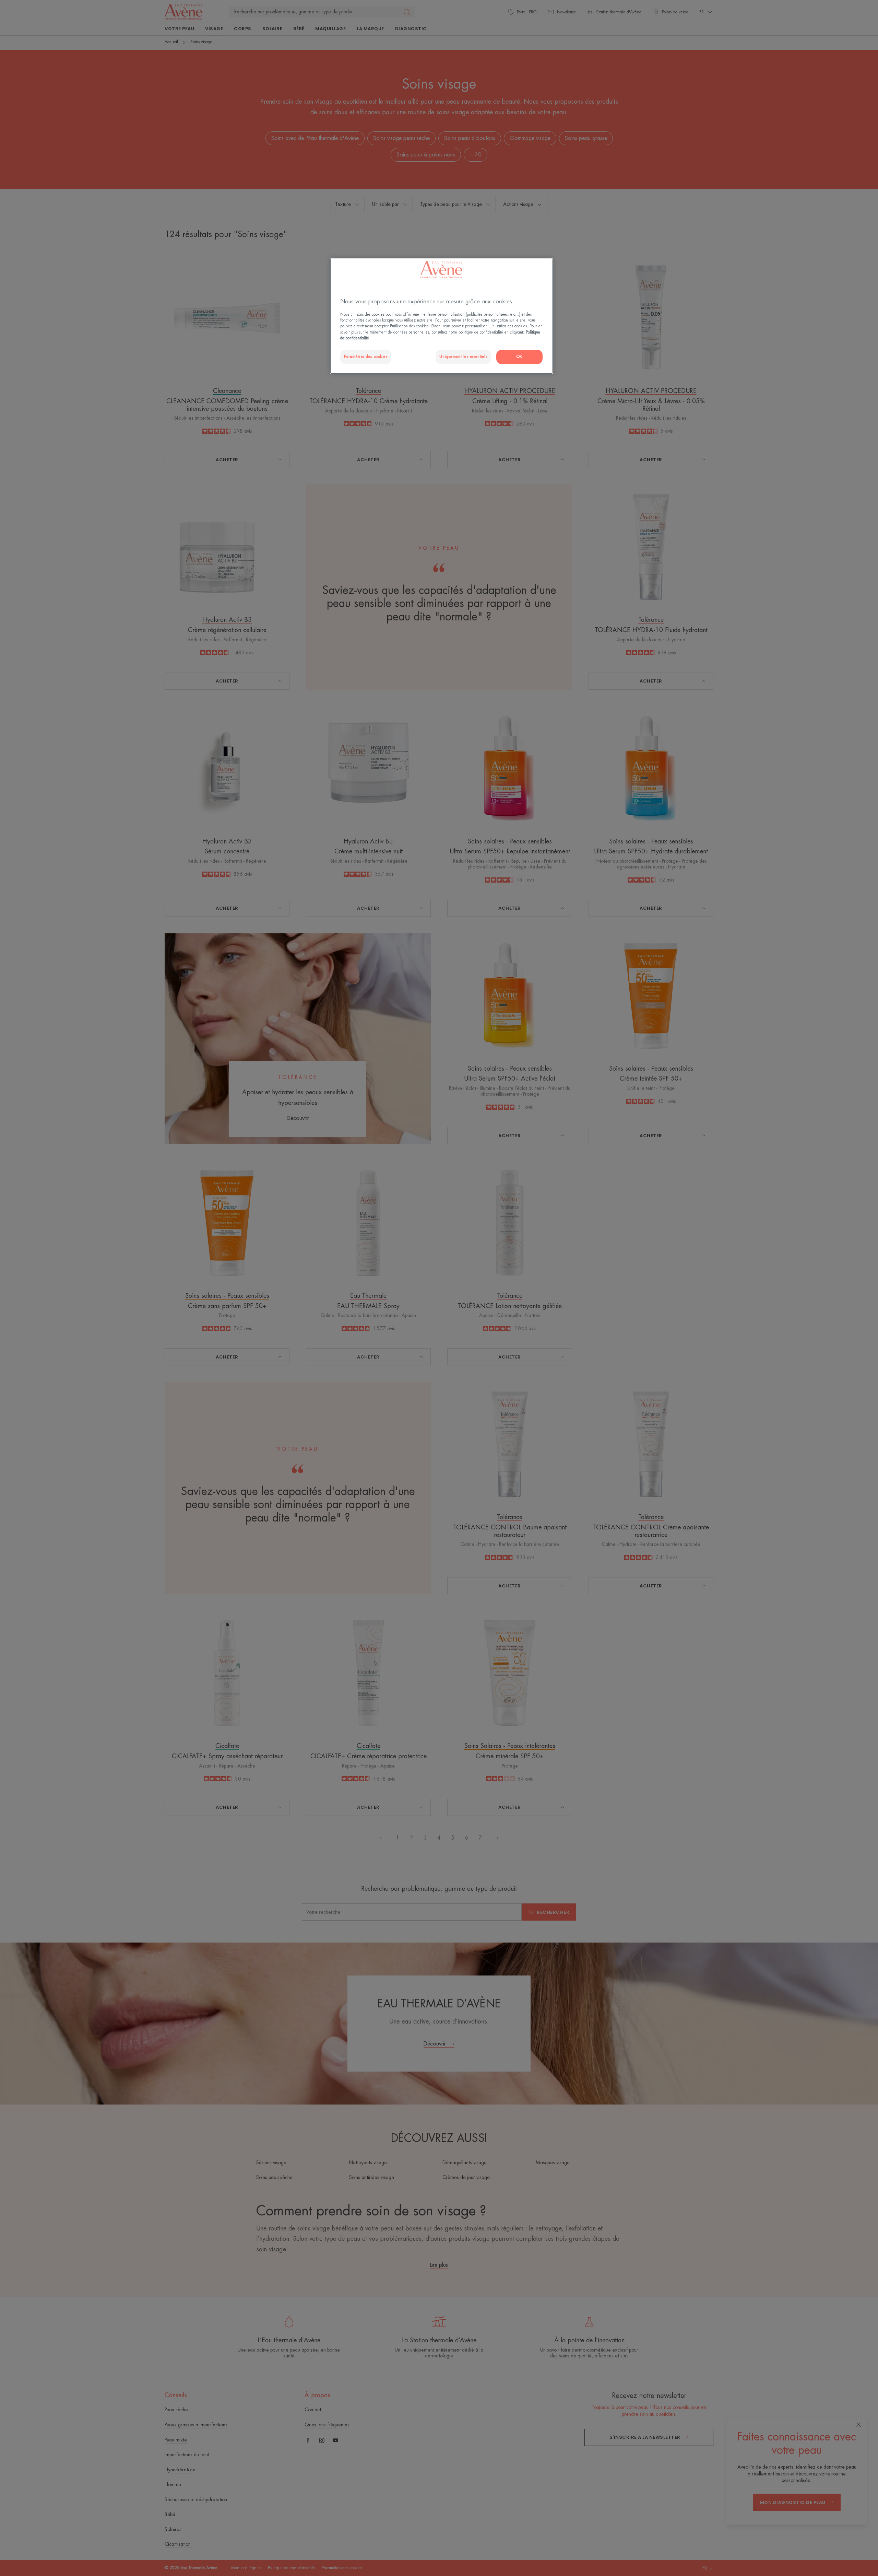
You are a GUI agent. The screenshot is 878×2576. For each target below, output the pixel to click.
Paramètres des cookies (366, 357)
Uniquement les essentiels (463, 357)
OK (519, 357)
